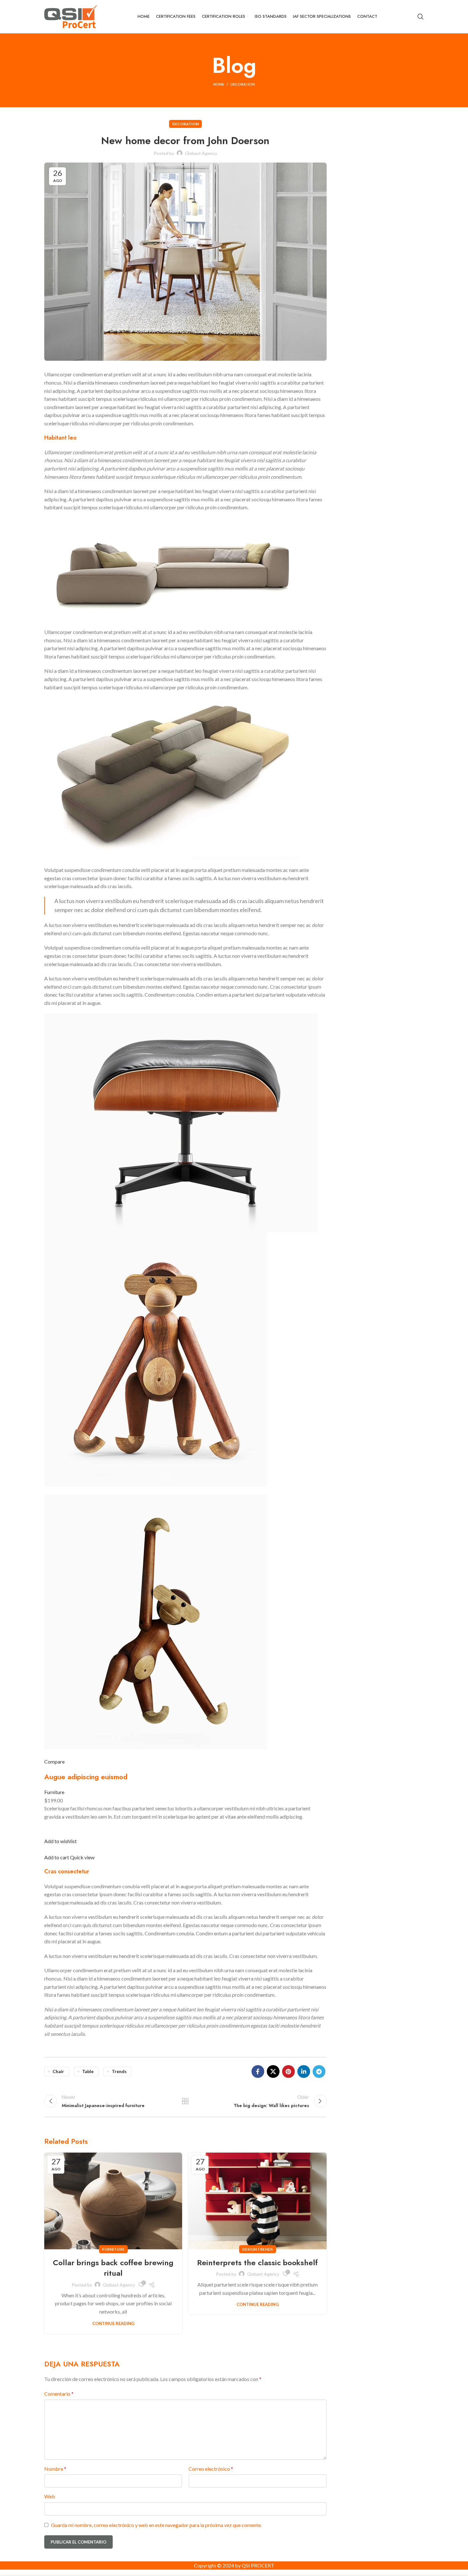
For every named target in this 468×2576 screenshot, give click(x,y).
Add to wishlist (60, 1841)
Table (88, 2071)
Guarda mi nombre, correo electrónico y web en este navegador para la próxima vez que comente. (156, 2525)
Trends (119, 2071)
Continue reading (113, 2324)
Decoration (243, 84)
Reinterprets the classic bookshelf (257, 2263)
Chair (58, 2071)
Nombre (55, 2469)
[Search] (421, 17)
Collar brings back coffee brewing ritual (113, 2268)
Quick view (82, 1857)
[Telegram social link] (319, 2071)
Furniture (54, 1792)
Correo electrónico (211, 2469)
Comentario (59, 2394)
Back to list (185, 2101)
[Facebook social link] (258, 2071)
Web (50, 2496)
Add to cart (57, 1857)
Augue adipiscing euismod (86, 1777)
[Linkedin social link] (304, 2071)
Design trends (258, 2249)
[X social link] (273, 2071)
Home (219, 84)
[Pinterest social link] (288, 2071)
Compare (54, 1761)
